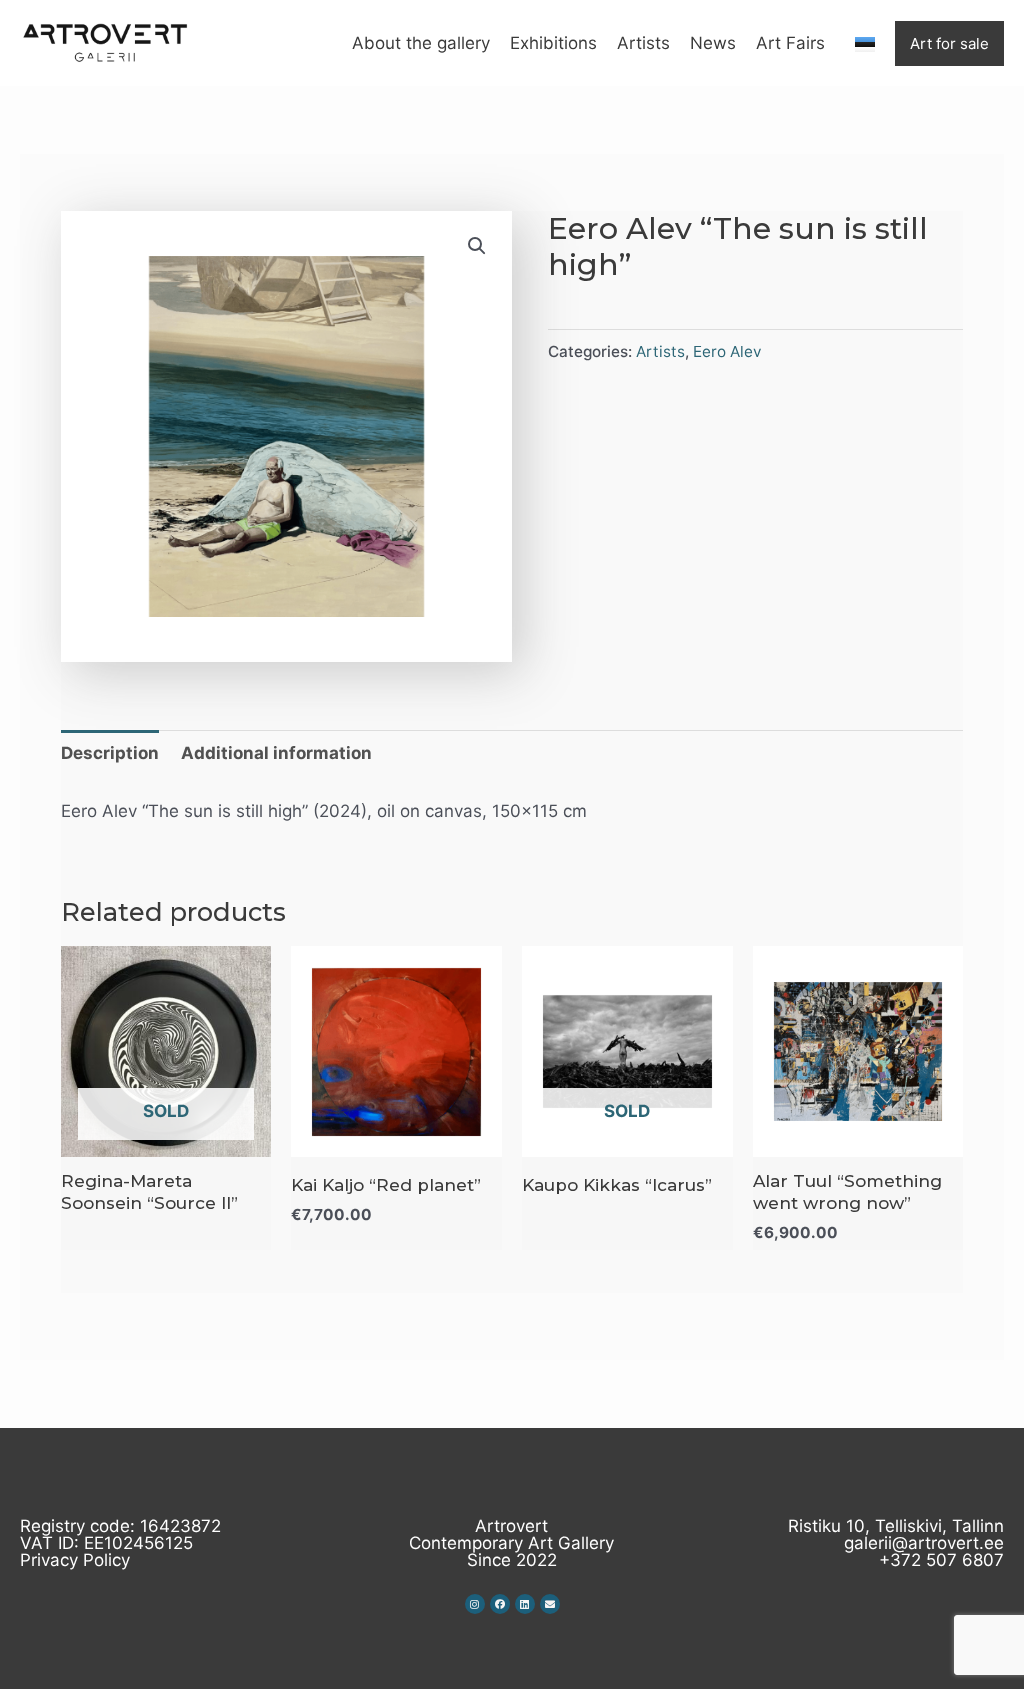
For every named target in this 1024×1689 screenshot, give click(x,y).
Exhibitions (553, 43)
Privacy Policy (75, 1560)
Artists (643, 43)
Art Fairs (790, 43)
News (713, 43)
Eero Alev (727, 351)
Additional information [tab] (276, 753)
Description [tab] (110, 753)
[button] (477, 246)
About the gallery (421, 43)
